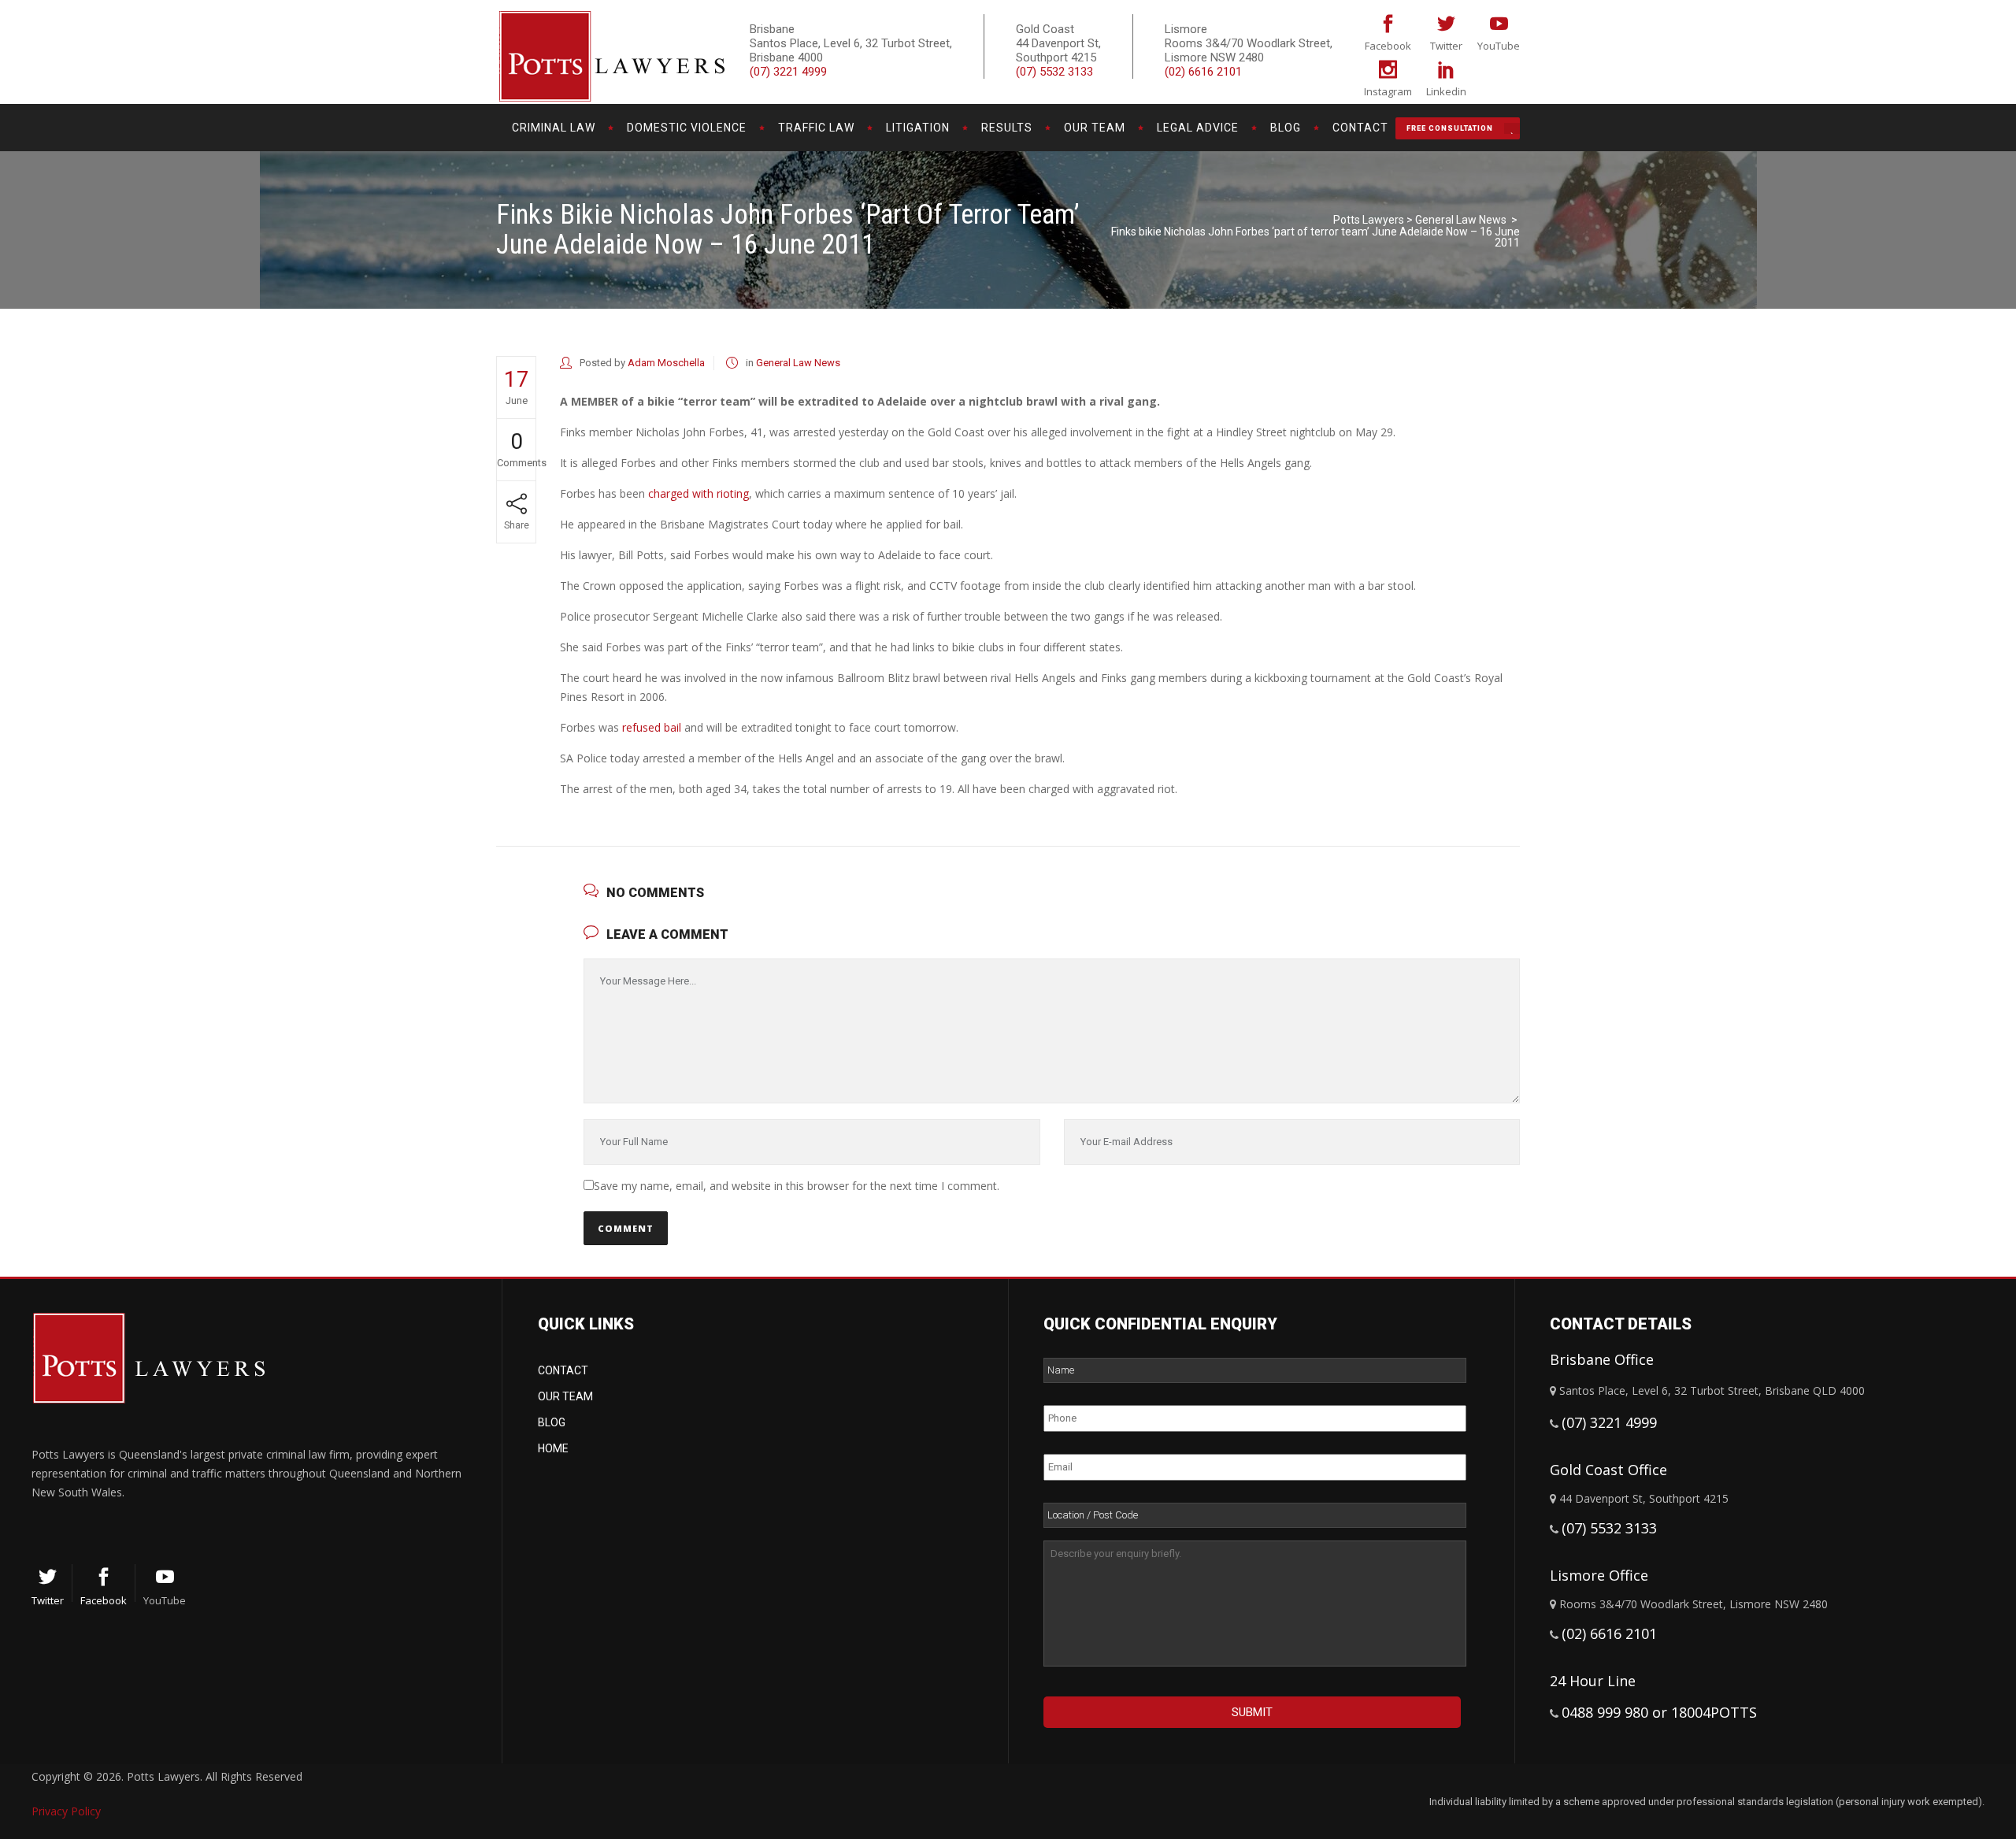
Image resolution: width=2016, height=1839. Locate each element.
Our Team (565, 1396)
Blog (552, 1422)
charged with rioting (699, 493)
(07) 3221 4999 (788, 72)
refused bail (652, 727)
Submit (1252, 1712)
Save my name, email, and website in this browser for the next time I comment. (797, 1186)
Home (553, 1448)
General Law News (1461, 220)
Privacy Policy (66, 1811)
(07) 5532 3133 (1054, 72)
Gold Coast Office (1608, 1470)
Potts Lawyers (1369, 220)
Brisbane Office (1602, 1359)
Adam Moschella (666, 363)
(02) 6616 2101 (1203, 72)
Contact (563, 1370)
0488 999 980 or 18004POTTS (1659, 1712)
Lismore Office (1599, 1575)
